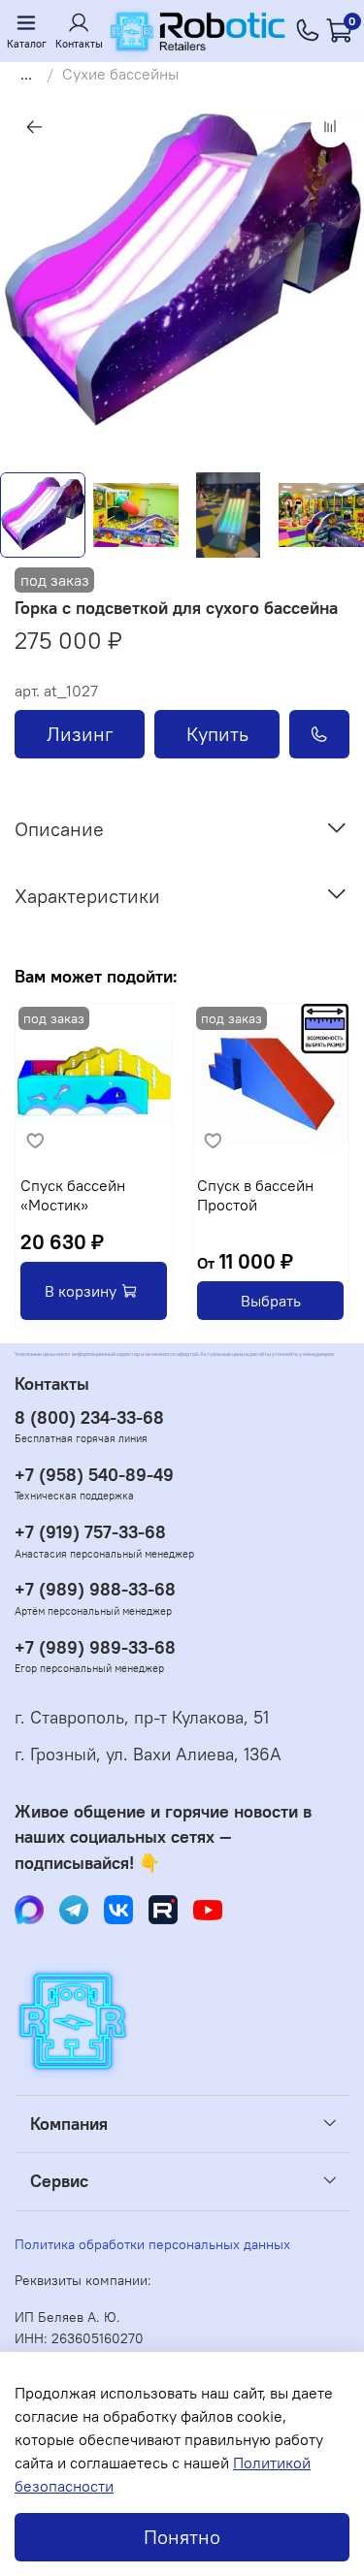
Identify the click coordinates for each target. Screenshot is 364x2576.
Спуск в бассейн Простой (255, 1194)
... (26, 74)
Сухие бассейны (120, 74)
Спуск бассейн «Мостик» (73, 1194)
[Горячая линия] (308, 31)
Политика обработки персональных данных (152, 2244)
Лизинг (80, 734)
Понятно (182, 2537)
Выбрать (271, 1301)
